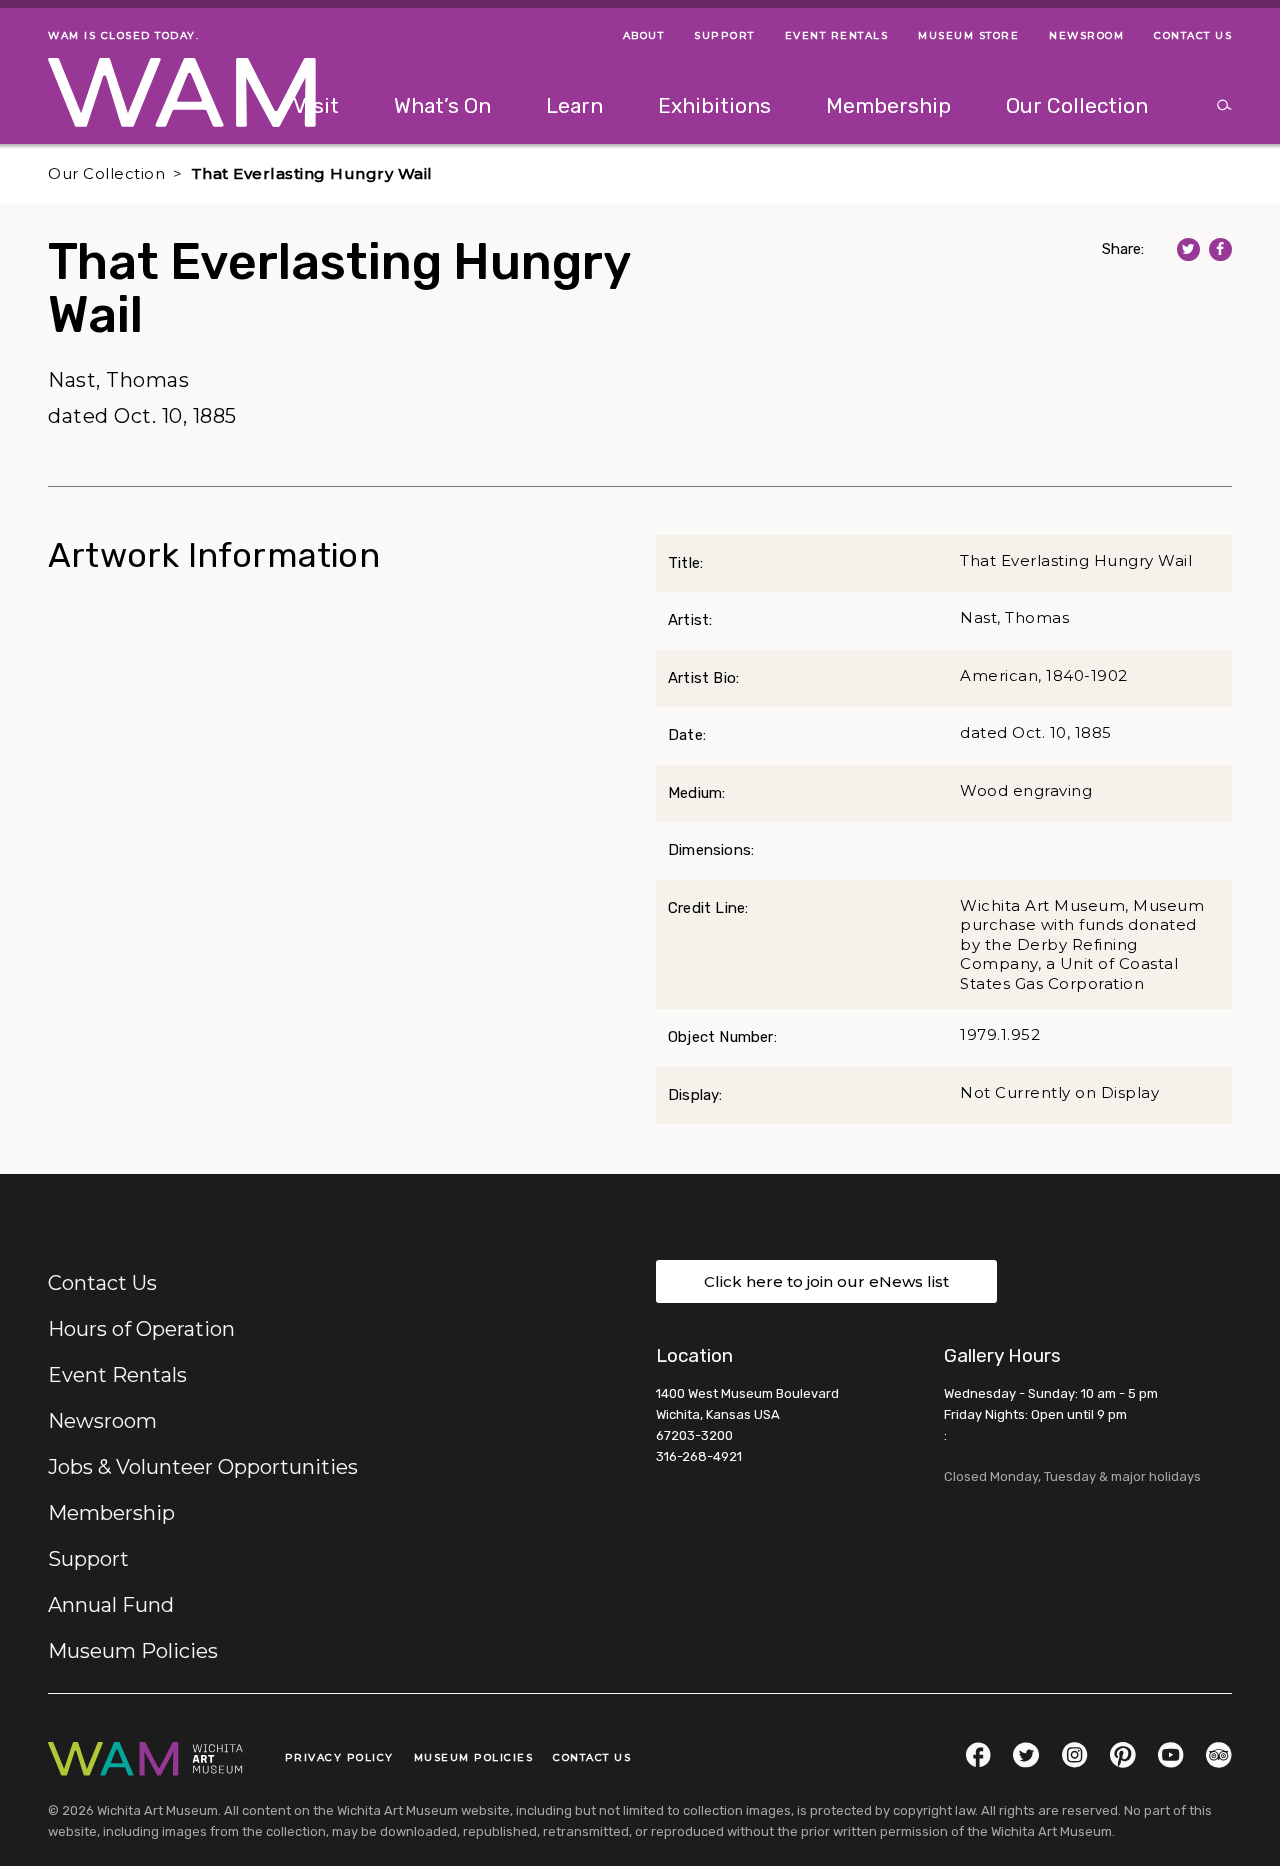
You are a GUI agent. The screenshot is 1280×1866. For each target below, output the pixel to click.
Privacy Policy (339, 1757)
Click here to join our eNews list (826, 1281)
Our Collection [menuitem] (1077, 105)
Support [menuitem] (724, 35)
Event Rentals (117, 1375)
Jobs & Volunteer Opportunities (203, 1467)
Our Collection (106, 173)
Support (88, 1559)
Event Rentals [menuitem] (837, 35)
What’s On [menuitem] (442, 105)
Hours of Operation (141, 1329)
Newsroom (102, 1421)
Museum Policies (133, 1651)
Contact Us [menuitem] (1193, 35)
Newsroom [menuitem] (1086, 35)
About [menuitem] (644, 35)
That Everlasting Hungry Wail (312, 173)
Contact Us (102, 1283)
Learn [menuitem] (574, 105)
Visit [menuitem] (316, 105)
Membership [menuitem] (888, 105)
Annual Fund (111, 1605)
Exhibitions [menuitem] (714, 105)
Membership (111, 1513)
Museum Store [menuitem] (968, 35)
